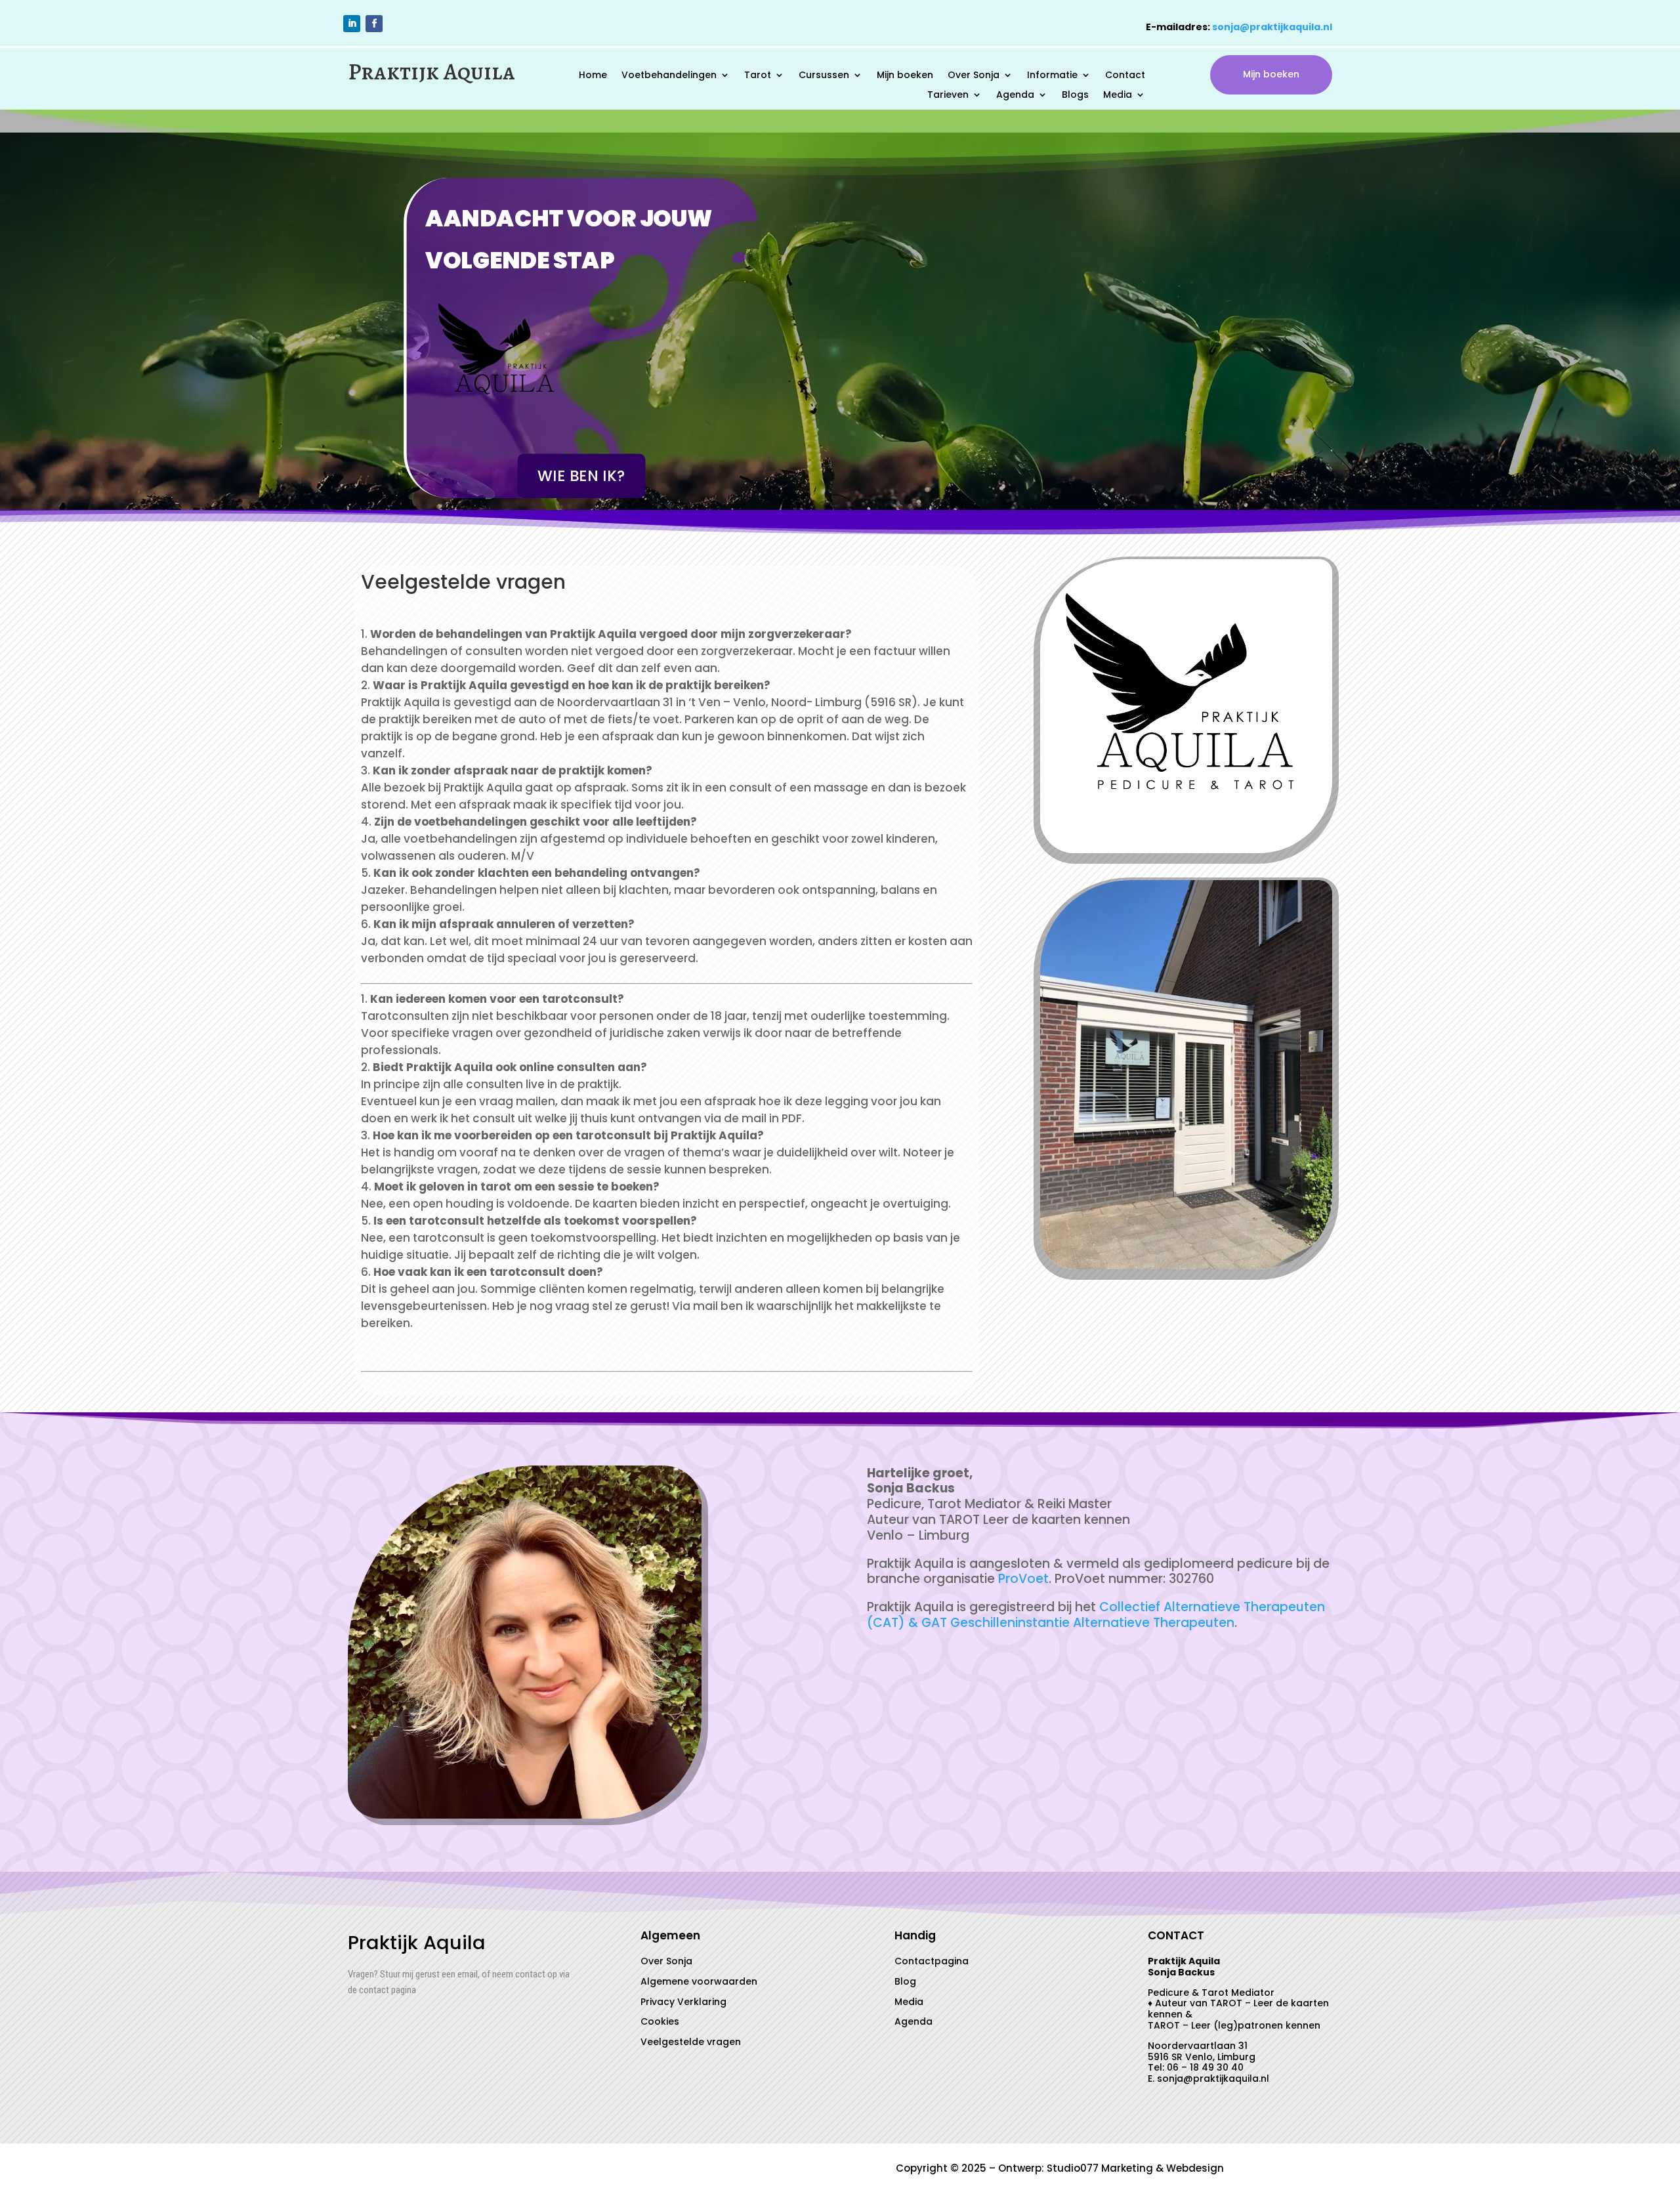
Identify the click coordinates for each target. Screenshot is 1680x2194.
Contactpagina (932, 1961)
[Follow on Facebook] (374, 24)
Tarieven (948, 95)
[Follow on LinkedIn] (352, 24)
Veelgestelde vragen (691, 2042)
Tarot (758, 76)
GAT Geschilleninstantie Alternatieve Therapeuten (1078, 1623)
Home (593, 76)
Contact (1125, 76)
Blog (905, 1981)
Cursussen (824, 76)
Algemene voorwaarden (699, 1981)
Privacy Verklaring (683, 2002)
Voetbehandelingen (669, 76)
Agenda (1015, 95)
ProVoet (1023, 1579)
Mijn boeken (905, 76)
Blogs (1075, 95)
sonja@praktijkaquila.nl (1272, 27)
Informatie (1052, 76)
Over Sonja (974, 76)
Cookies (660, 2021)
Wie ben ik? (582, 476)
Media (1118, 95)
